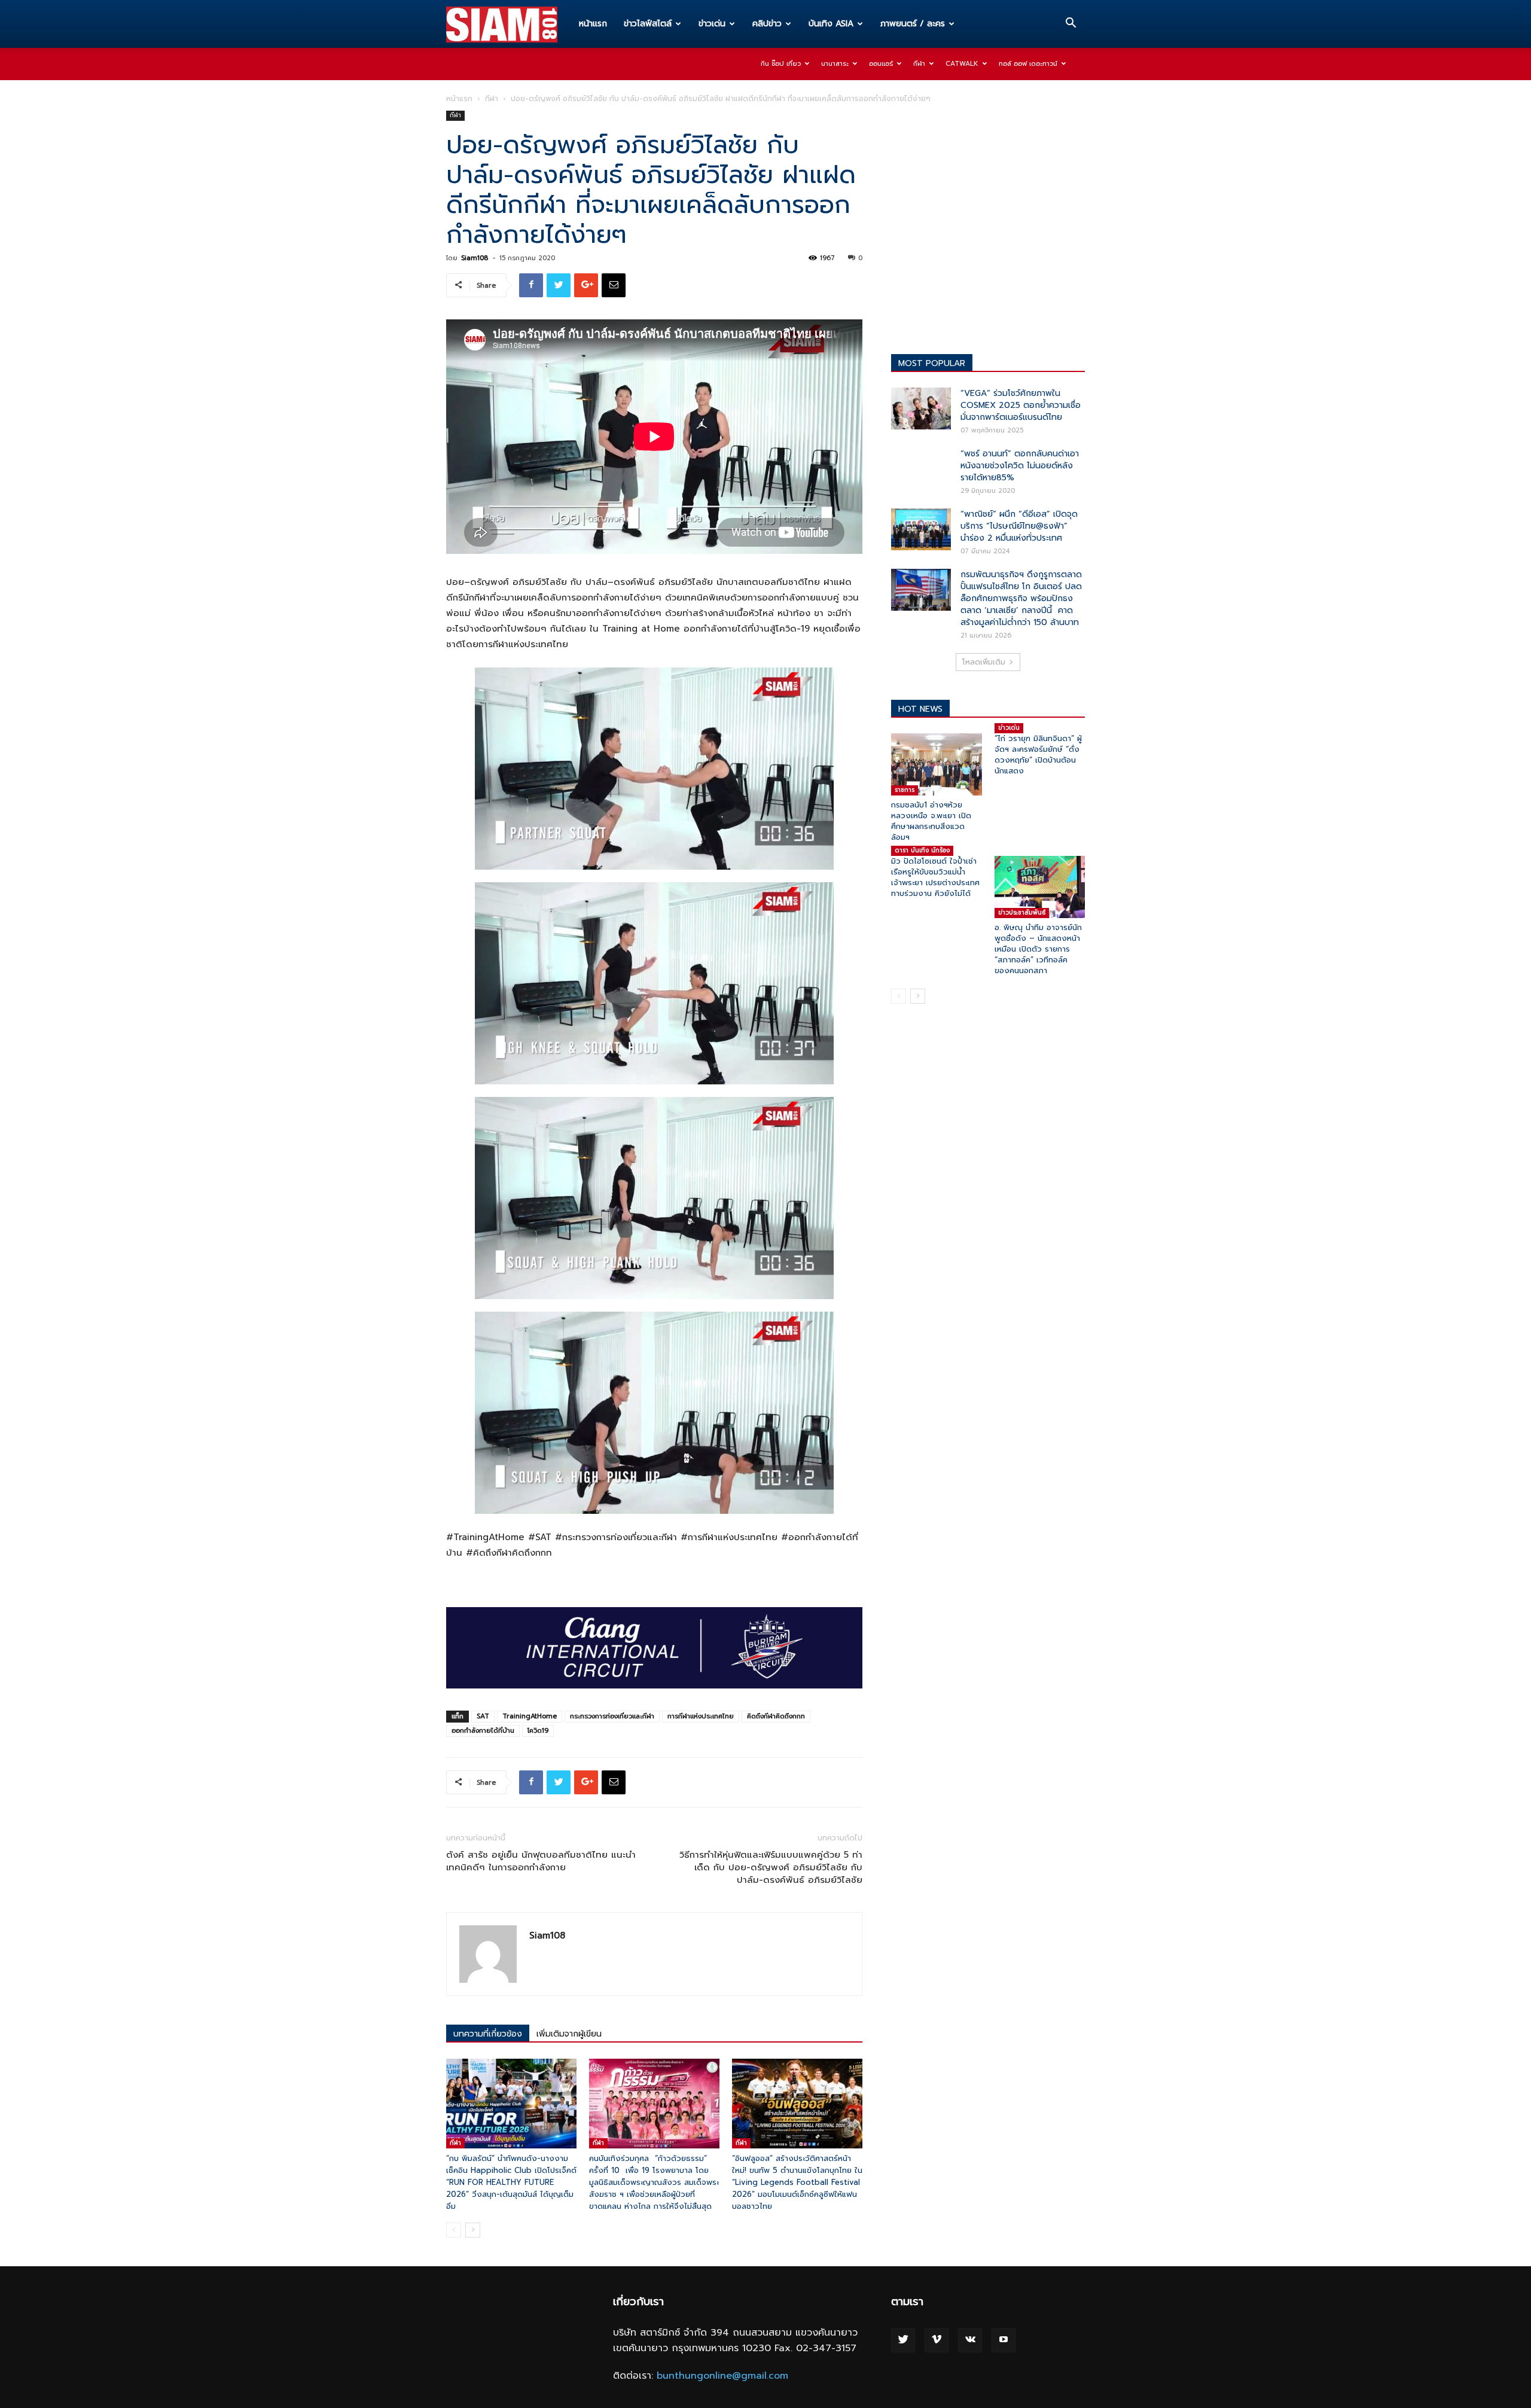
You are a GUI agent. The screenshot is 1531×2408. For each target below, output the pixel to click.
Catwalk (962, 64)
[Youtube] (1004, 2340)
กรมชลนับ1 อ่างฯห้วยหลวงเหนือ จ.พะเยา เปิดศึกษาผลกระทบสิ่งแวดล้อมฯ (931, 821)
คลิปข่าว (767, 24)
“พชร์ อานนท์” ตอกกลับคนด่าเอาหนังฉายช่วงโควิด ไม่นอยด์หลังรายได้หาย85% (1020, 466)
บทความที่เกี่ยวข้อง (488, 2034)
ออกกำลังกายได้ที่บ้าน (483, 1731)
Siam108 (475, 258)
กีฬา (919, 64)
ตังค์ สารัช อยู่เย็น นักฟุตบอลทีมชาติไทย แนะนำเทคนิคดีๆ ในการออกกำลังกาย (541, 1861)
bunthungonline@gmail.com (722, 2376)
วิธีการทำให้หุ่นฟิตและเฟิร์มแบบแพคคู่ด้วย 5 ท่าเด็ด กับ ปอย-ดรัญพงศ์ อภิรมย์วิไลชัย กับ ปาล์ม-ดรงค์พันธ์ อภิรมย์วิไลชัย (771, 1868)
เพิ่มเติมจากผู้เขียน (569, 2034)
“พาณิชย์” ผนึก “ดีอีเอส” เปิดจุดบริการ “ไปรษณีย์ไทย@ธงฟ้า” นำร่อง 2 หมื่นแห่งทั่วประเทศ (1019, 526)
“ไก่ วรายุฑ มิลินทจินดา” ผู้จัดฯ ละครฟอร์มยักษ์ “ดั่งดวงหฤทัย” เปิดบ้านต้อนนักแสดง (1038, 755)
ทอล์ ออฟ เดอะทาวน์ (1028, 64)
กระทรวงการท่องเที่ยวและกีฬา (612, 1716)
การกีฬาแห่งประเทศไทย (701, 1716)
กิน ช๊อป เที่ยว (781, 64)
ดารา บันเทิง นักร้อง (922, 850)
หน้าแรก (593, 24)
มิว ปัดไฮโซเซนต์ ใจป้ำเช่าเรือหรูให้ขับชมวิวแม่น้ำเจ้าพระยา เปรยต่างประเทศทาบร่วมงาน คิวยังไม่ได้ (935, 877)
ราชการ (905, 790)
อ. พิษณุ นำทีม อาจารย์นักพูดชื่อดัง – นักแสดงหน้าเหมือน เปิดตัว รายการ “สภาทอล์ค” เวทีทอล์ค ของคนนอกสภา (1038, 949)
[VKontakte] (970, 2340)
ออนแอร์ (881, 64)
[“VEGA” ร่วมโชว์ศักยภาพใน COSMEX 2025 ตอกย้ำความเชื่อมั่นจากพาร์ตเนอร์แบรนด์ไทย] (921, 409)
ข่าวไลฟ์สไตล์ (648, 24)
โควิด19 (538, 1731)
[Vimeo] (937, 2340)
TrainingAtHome (530, 1716)
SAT (483, 1716)
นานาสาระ (835, 64)
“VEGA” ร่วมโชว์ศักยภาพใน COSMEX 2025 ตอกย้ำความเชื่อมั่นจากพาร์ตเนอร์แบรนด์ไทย (1021, 405)
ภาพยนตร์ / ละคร (913, 24)
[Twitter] (903, 2340)
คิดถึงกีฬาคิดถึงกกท (776, 1716)
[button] (1071, 25)
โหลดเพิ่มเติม (984, 662)
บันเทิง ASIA (831, 24)
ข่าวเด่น (712, 24)
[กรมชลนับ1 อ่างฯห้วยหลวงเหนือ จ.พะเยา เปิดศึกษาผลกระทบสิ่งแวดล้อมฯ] (937, 764)
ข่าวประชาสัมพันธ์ (1022, 912)
